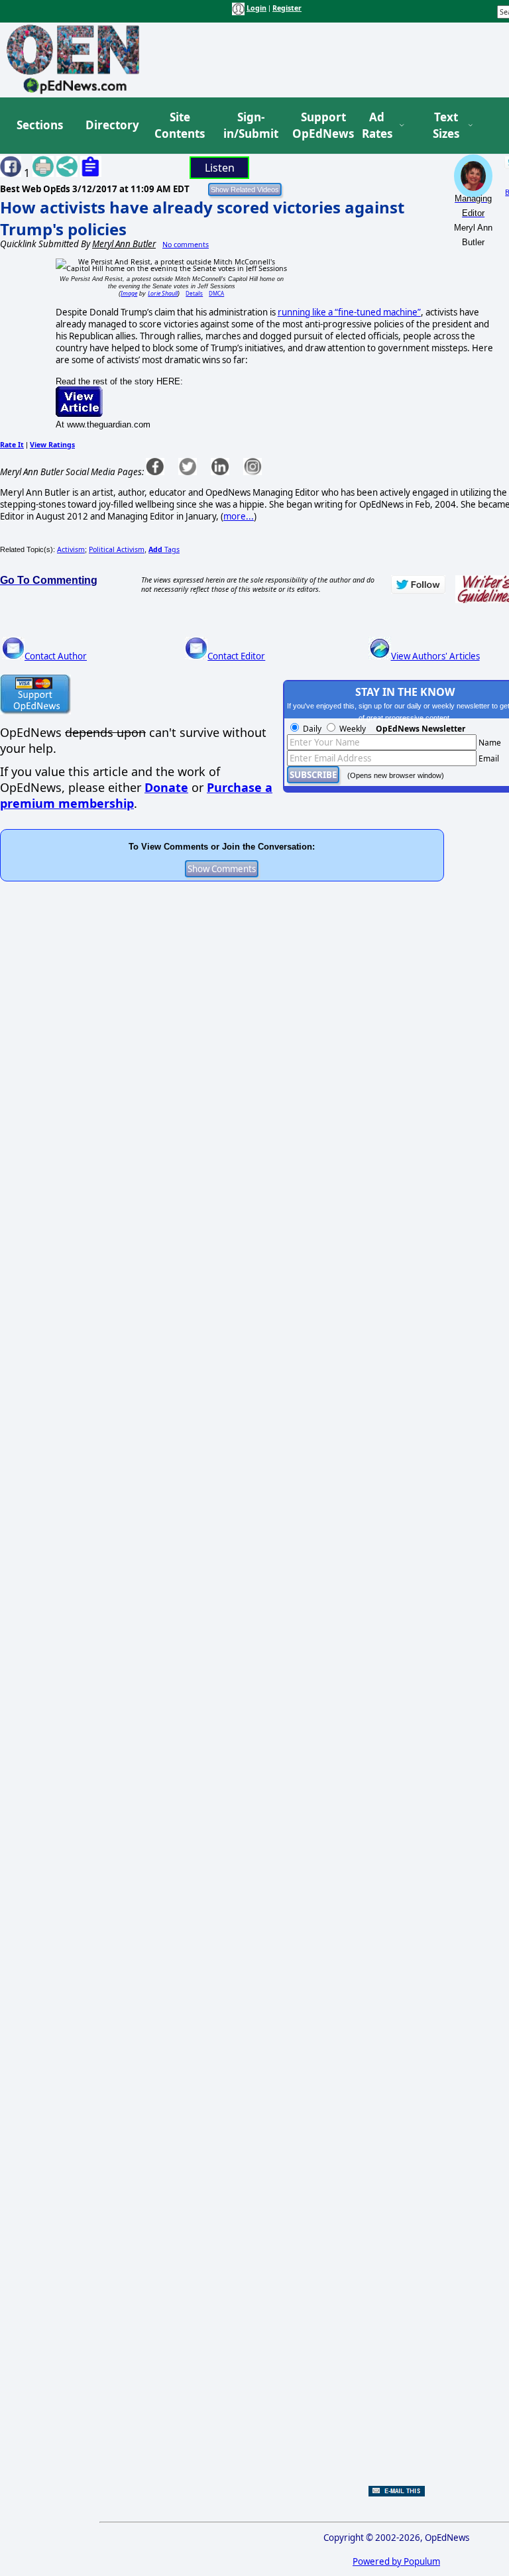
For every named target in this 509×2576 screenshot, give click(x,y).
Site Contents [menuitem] (180, 126)
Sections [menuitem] (40, 125)
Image (129, 293)
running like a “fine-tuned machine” (349, 312)
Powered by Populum (396, 2561)
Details (194, 293)
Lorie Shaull (163, 293)
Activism (71, 549)
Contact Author (56, 656)
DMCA (216, 293)
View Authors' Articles (435, 656)
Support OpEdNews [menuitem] (318, 126)
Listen (220, 168)
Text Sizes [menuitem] (446, 126)
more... (239, 516)
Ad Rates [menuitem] (377, 126)
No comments (186, 245)
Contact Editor (236, 656)
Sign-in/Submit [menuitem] (249, 126)
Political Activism (117, 549)
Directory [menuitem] (111, 125)
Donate (166, 787)
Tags (164, 549)
